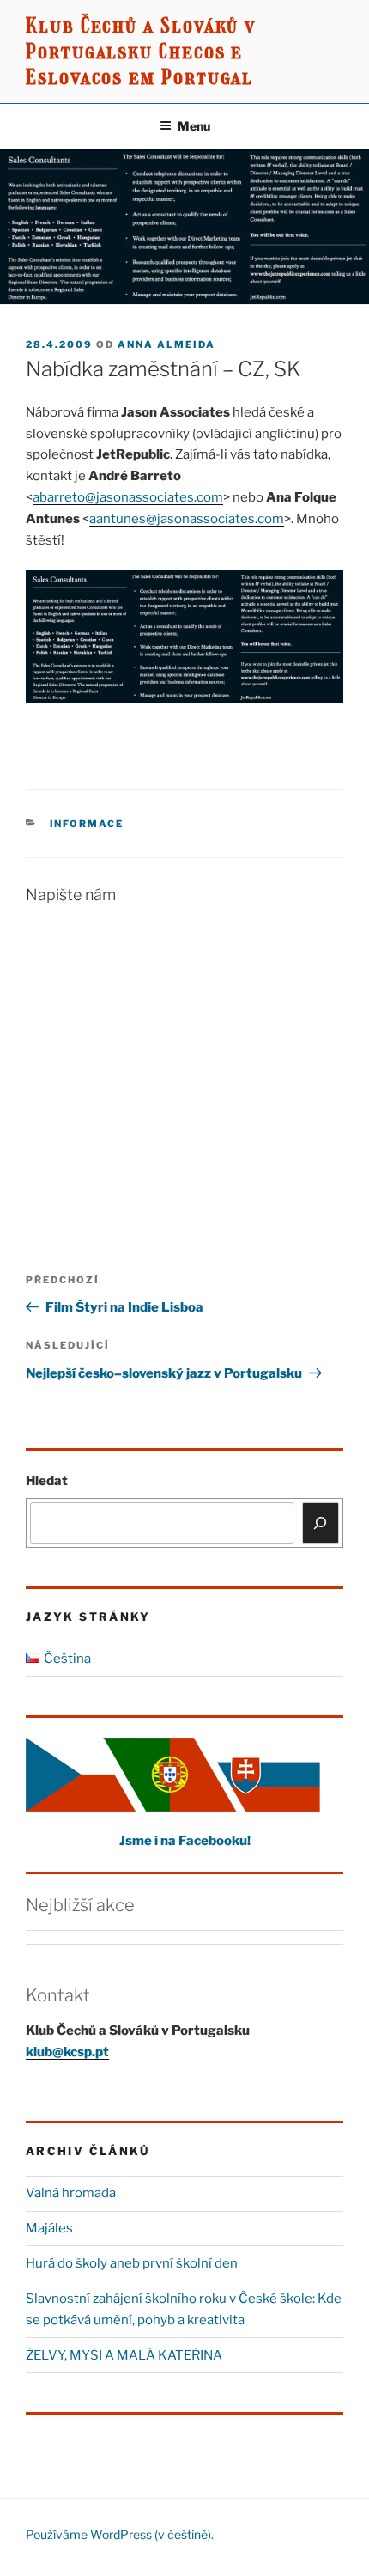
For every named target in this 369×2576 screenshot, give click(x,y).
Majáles (49, 2228)
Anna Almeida (166, 344)
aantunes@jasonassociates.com (187, 519)
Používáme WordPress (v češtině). (120, 2534)
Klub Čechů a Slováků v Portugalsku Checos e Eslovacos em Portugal (141, 51)
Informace (87, 824)
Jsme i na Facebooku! (185, 1841)
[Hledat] (321, 1523)
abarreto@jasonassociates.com (128, 497)
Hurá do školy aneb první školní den (132, 2263)
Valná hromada (71, 2193)
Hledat (47, 1481)
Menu (194, 126)
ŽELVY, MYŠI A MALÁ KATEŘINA (124, 2355)
